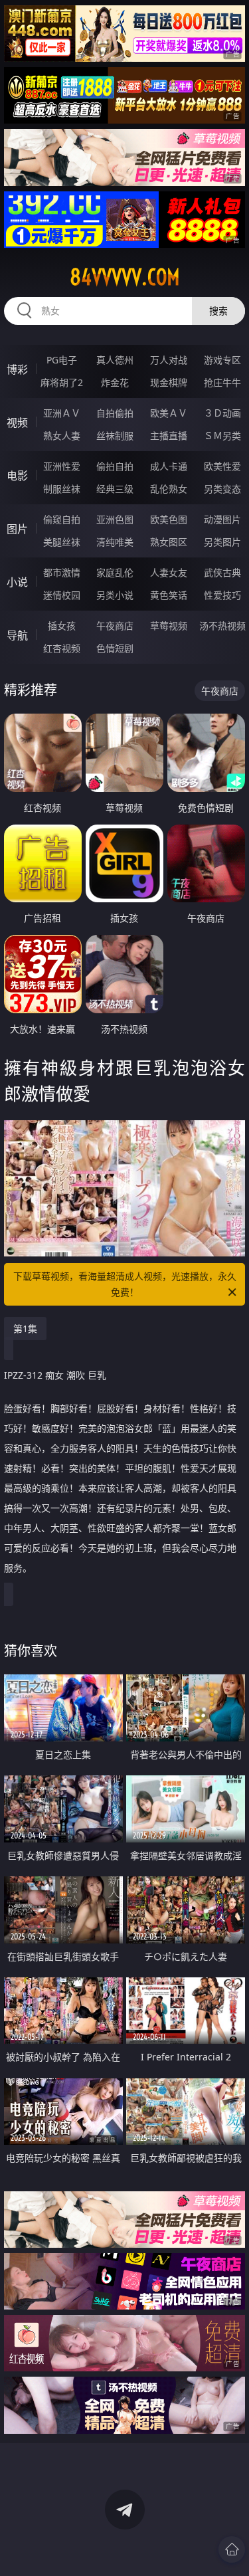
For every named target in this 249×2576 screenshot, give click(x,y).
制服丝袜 (62, 489)
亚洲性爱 (62, 466)
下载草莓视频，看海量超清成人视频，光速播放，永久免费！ (125, 1284)
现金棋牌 (169, 382)
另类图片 (222, 542)
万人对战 (169, 360)
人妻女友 (169, 572)
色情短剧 (115, 648)
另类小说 (115, 595)
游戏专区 (222, 360)
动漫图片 (222, 519)
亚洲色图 (115, 519)
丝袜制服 (115, 436)
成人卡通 (169, 466)
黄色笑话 (169, 595)
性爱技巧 (222, 595)
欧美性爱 (222, 466)
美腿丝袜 (62, 542)
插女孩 (62, 626)
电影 (17, 476)
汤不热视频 (222, 626)
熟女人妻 (62, 436)
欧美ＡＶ (169, 413)
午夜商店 (115, 626)
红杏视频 (62, 648)
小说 (17, 582)
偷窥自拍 (62, 519)
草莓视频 (169, 626)
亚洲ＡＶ (62, 413)
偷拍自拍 (115, 466)
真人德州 (115, 360)
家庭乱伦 (115, 572)
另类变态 (222, 489)
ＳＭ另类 (222, 436)
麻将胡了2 (62, 382)
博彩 (17, 369)
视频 (17, 423)
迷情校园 (62, 595)
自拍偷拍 (115, 413)
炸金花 (115, 382)
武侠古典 (222, 572)
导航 (17, 635)
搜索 (218, 311)
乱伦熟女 (169, 489)
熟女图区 (169, 542)
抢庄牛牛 (222, 382)
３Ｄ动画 (222, 413)
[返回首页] (232, 2549)
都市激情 (62, 572)
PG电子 (62, 360)
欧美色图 (169, 519)
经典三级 (115, 489)
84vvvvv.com (125, 277)
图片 (17, 529)
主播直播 (169, 436)
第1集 (25, 1329)
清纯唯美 (115, 542)
